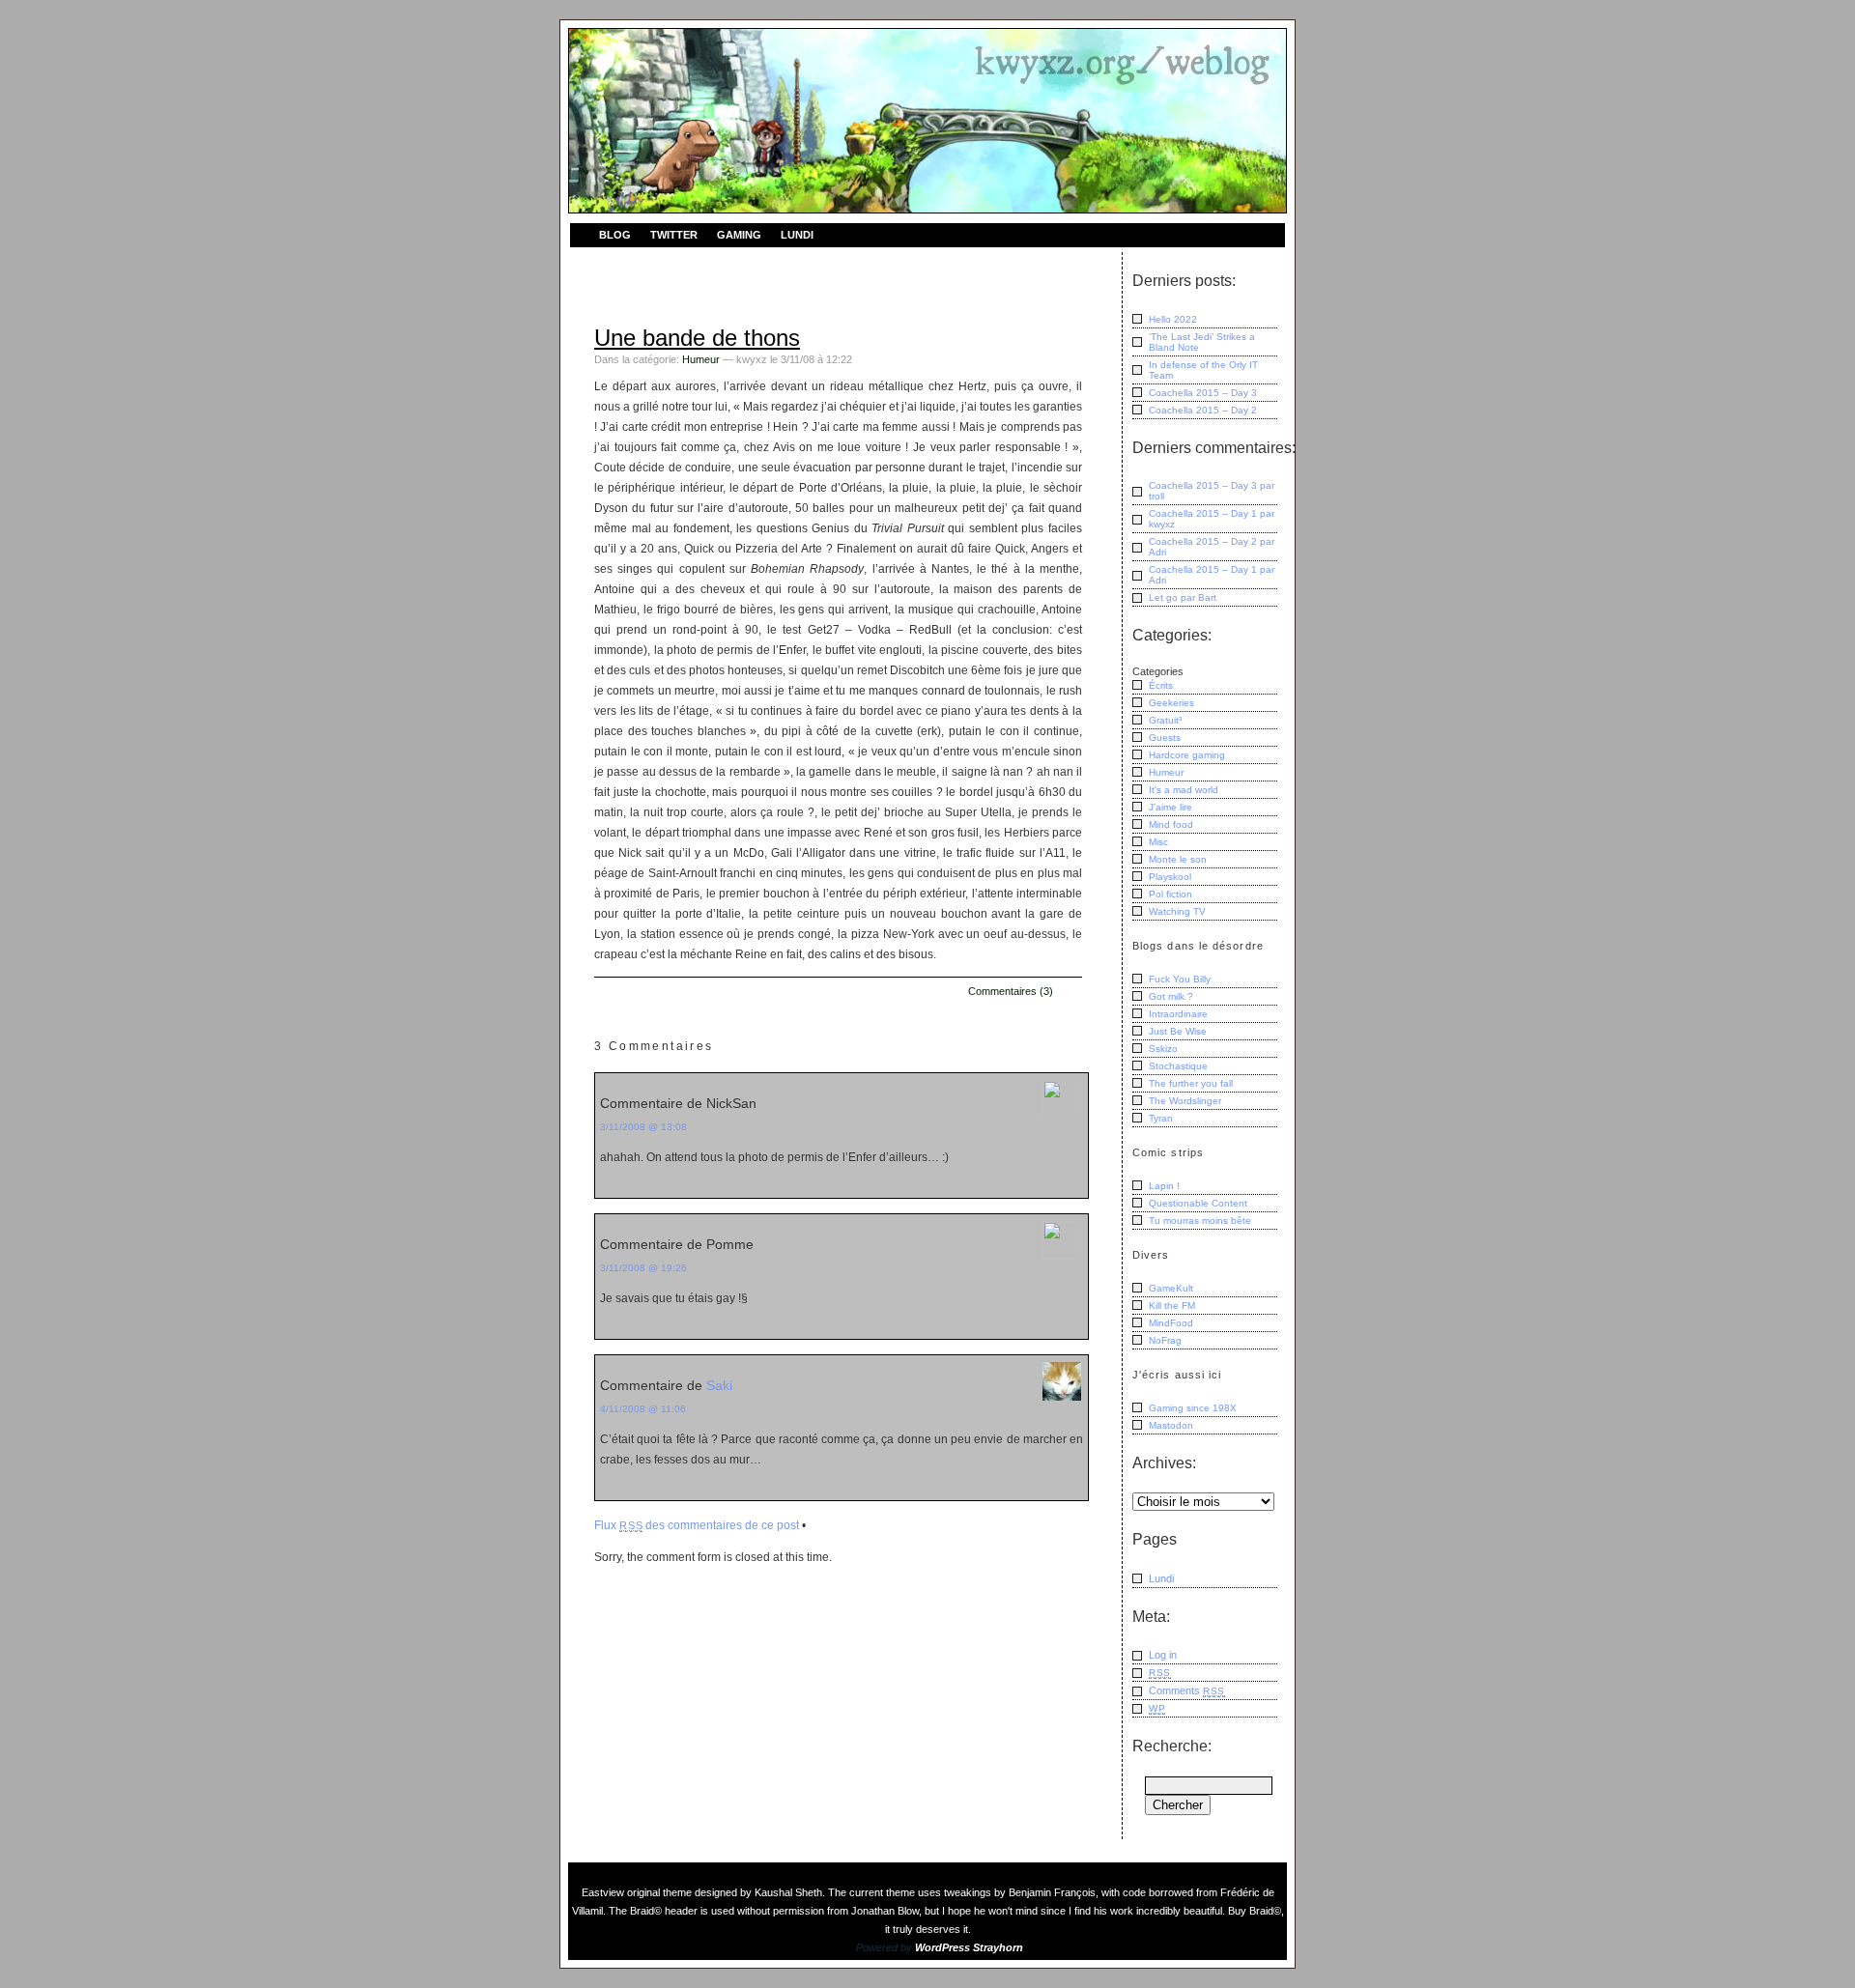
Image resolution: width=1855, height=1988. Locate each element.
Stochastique (1178, 1066)
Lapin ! (1164, 1186)
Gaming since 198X (1193, 1408)
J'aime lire (1170, 807)
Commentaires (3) (1011, 991)
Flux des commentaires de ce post (697, 1525)
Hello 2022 (1173, 319)
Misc (1158, 842)
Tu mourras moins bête (1200, 1221)
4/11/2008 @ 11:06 (643, 1409)
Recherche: (1172, 1746)
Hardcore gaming (1187, 755)
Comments (1187, 1690)
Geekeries (1171, 703)
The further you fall (1191, 1083)
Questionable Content (1198, 1203)
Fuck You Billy (1180, 979)
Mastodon (1171, 1425)
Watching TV (1177, 911)
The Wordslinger (1185, 1101)
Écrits (1161, 685)
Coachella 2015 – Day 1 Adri (1212, 575)
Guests (1165, 738)
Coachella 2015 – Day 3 (1203, 393)
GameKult (1171, 1288)
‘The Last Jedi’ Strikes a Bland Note (1202, 342)
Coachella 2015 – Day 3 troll (1212, 491)
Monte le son (1178, 859)
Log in (1163, 1655)
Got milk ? (1171, 996)
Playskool (1170, 877)
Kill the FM (1172, 1306)
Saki (719, 1385)
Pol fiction (1170, 894)
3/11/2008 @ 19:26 (643, 1268)
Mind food (1171, 824)
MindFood (1171, 1323)
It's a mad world (1184, 790)
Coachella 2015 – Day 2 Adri (1212, 547)
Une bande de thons (697, 338)
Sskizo (1163, 1049)
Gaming (739, 235)
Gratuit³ (1165, 720)
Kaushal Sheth (788, 1892)
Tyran (1161, 1118)
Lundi (797, 235)
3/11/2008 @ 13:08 (643, 1127)
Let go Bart (1183, 597)
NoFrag (1165, 1340)
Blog (615, 235)
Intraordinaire (1178, 1014)
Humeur (701, 359)
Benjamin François (1052, 1892)
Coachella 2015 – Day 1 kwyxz (1212, 519)
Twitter (674, 235)
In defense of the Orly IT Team (1203, 370)
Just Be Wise (1178, 1031)
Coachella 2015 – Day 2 (1203, 410)
